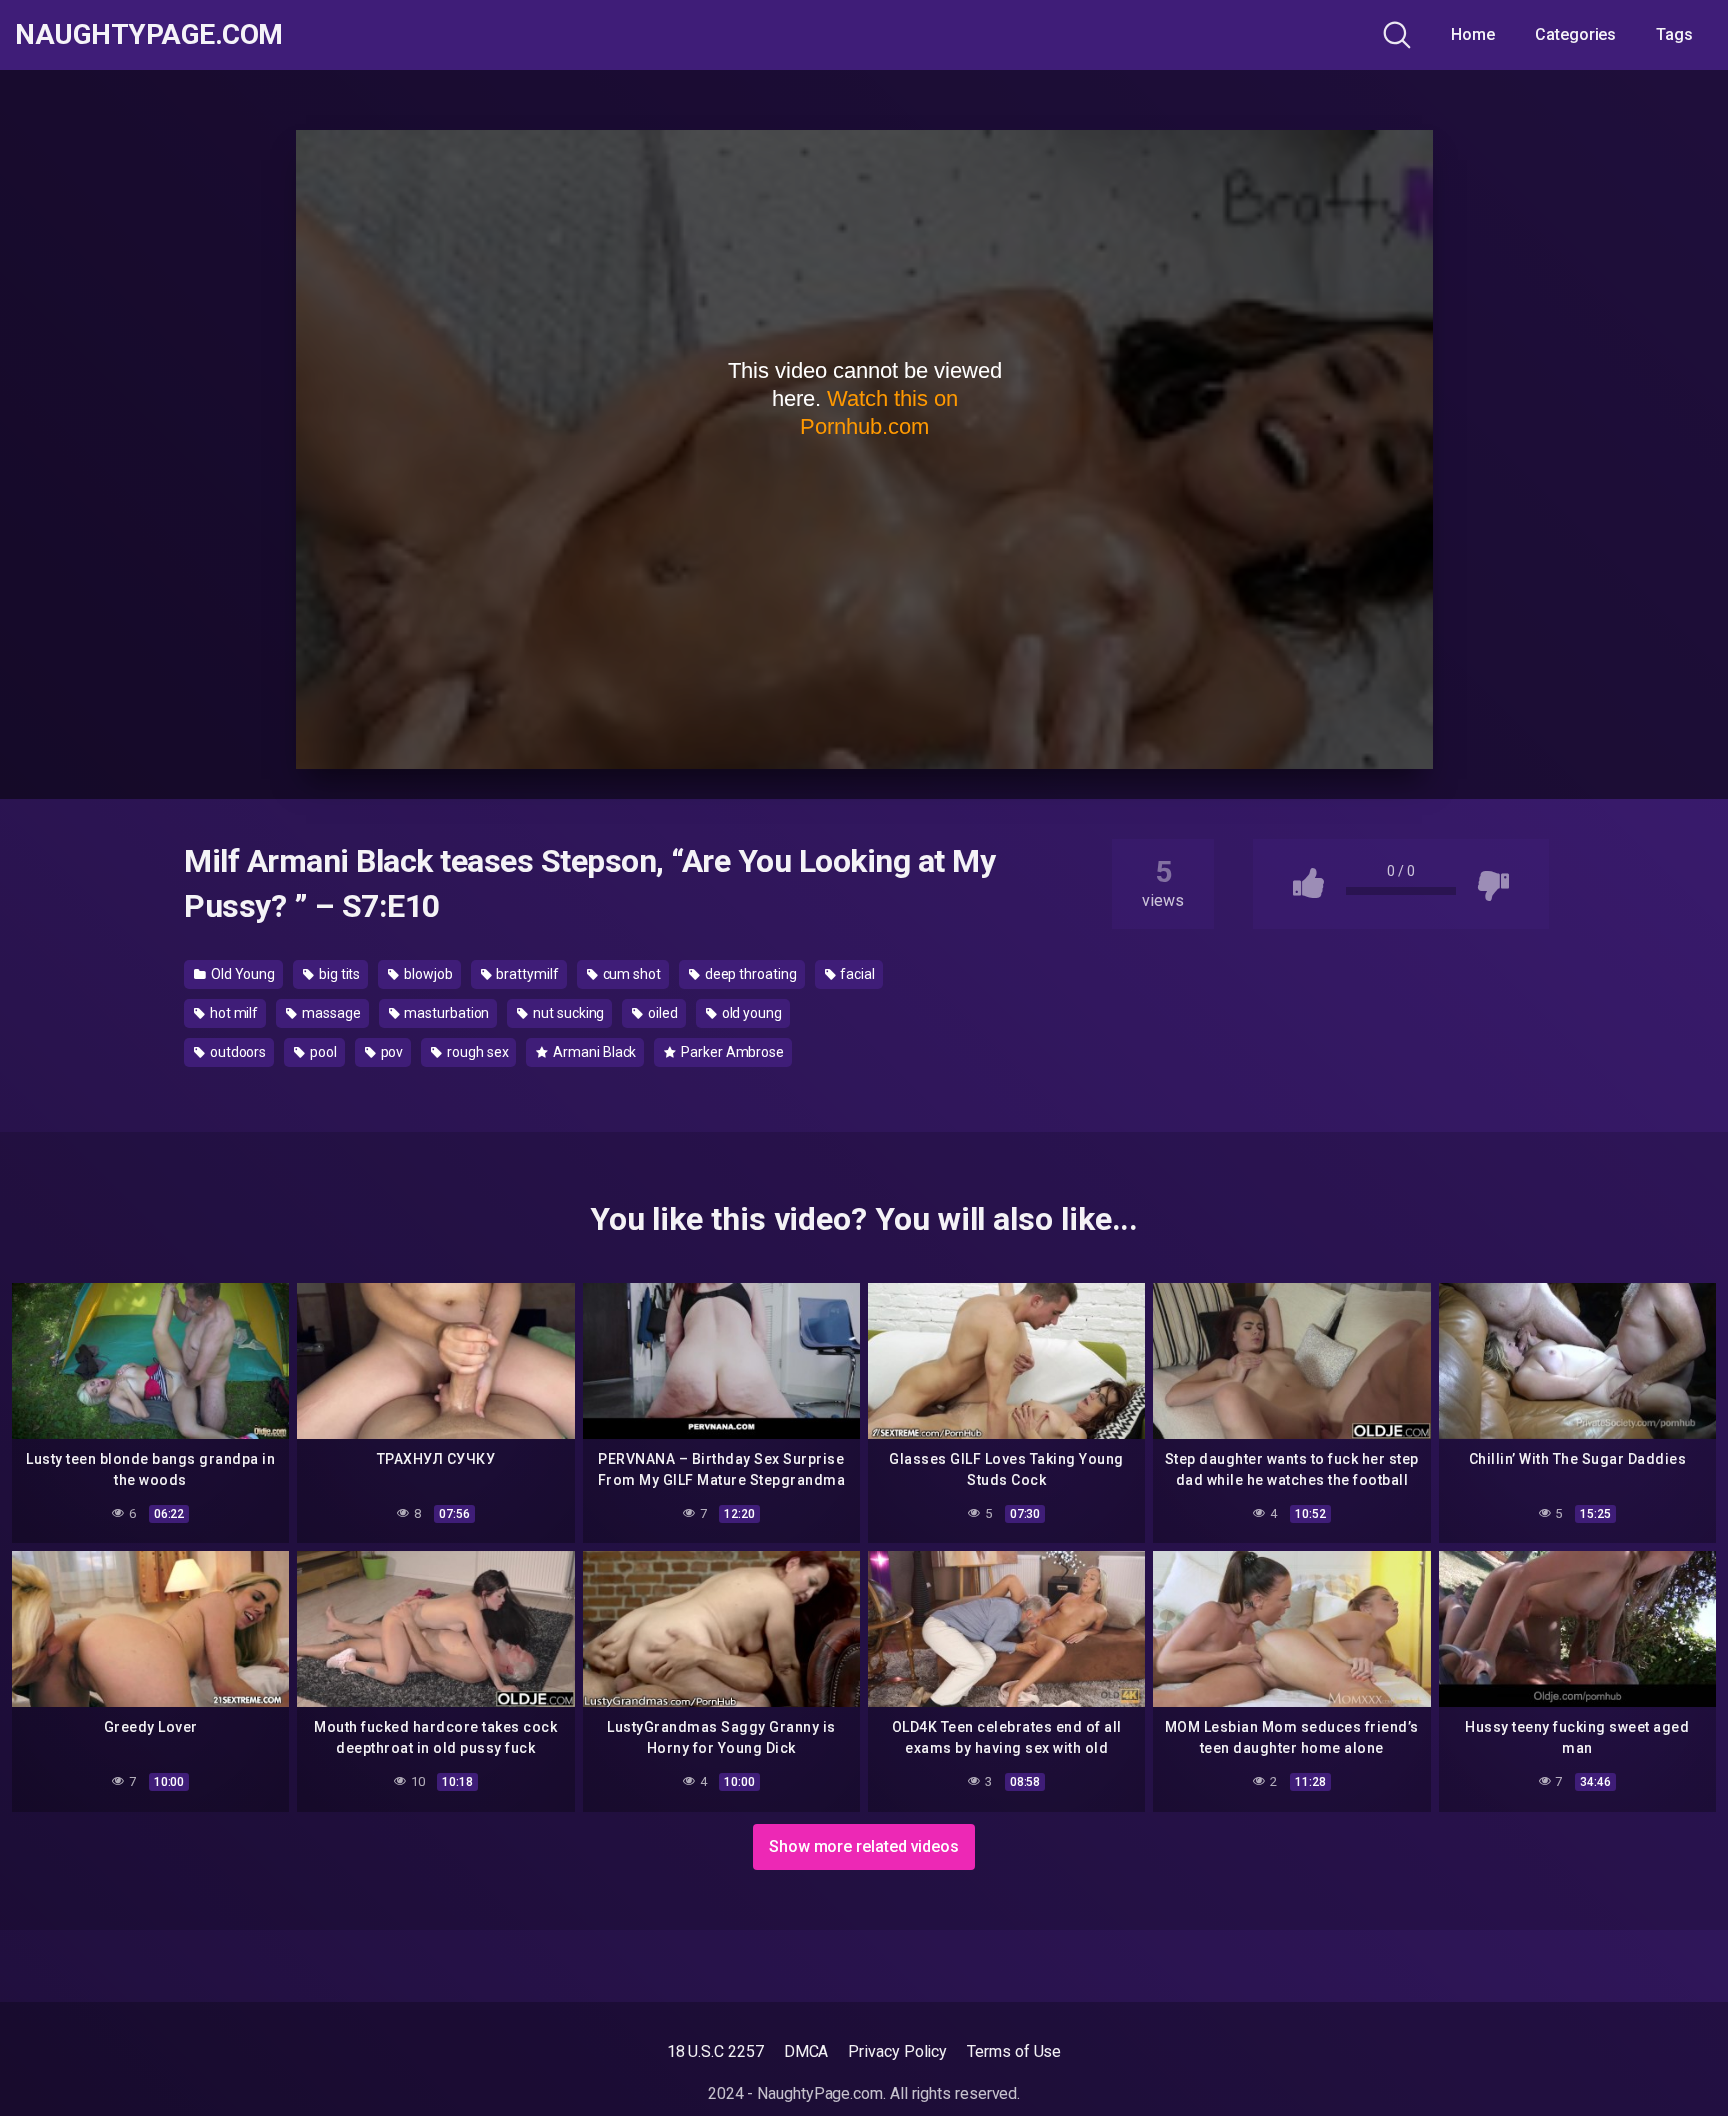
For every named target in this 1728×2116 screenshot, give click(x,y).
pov (391, 1052)
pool (322, 1052)
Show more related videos (864, 1846)
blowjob (426, 974)
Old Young (241, 974)
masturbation (445, 1013)
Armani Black (593, 1052)
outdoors (236, 1052)
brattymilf (526, 974)
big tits (338, 974)
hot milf (232, 1013)
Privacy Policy (897, 2051)
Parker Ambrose (731, 1052)
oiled (661, 1013)
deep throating (749, 974)
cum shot (630, 974)
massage (329, 1013)
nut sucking (567, 1013)
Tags (1674, 34)
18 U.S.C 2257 (715, 2051)
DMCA (806, 2051)
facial (856, 974)
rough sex (476, 1052)
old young (750, 1013)
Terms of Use (1014, 2051)
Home (1473, 34)
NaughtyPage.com (149, 35)
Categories (1575, 34)
